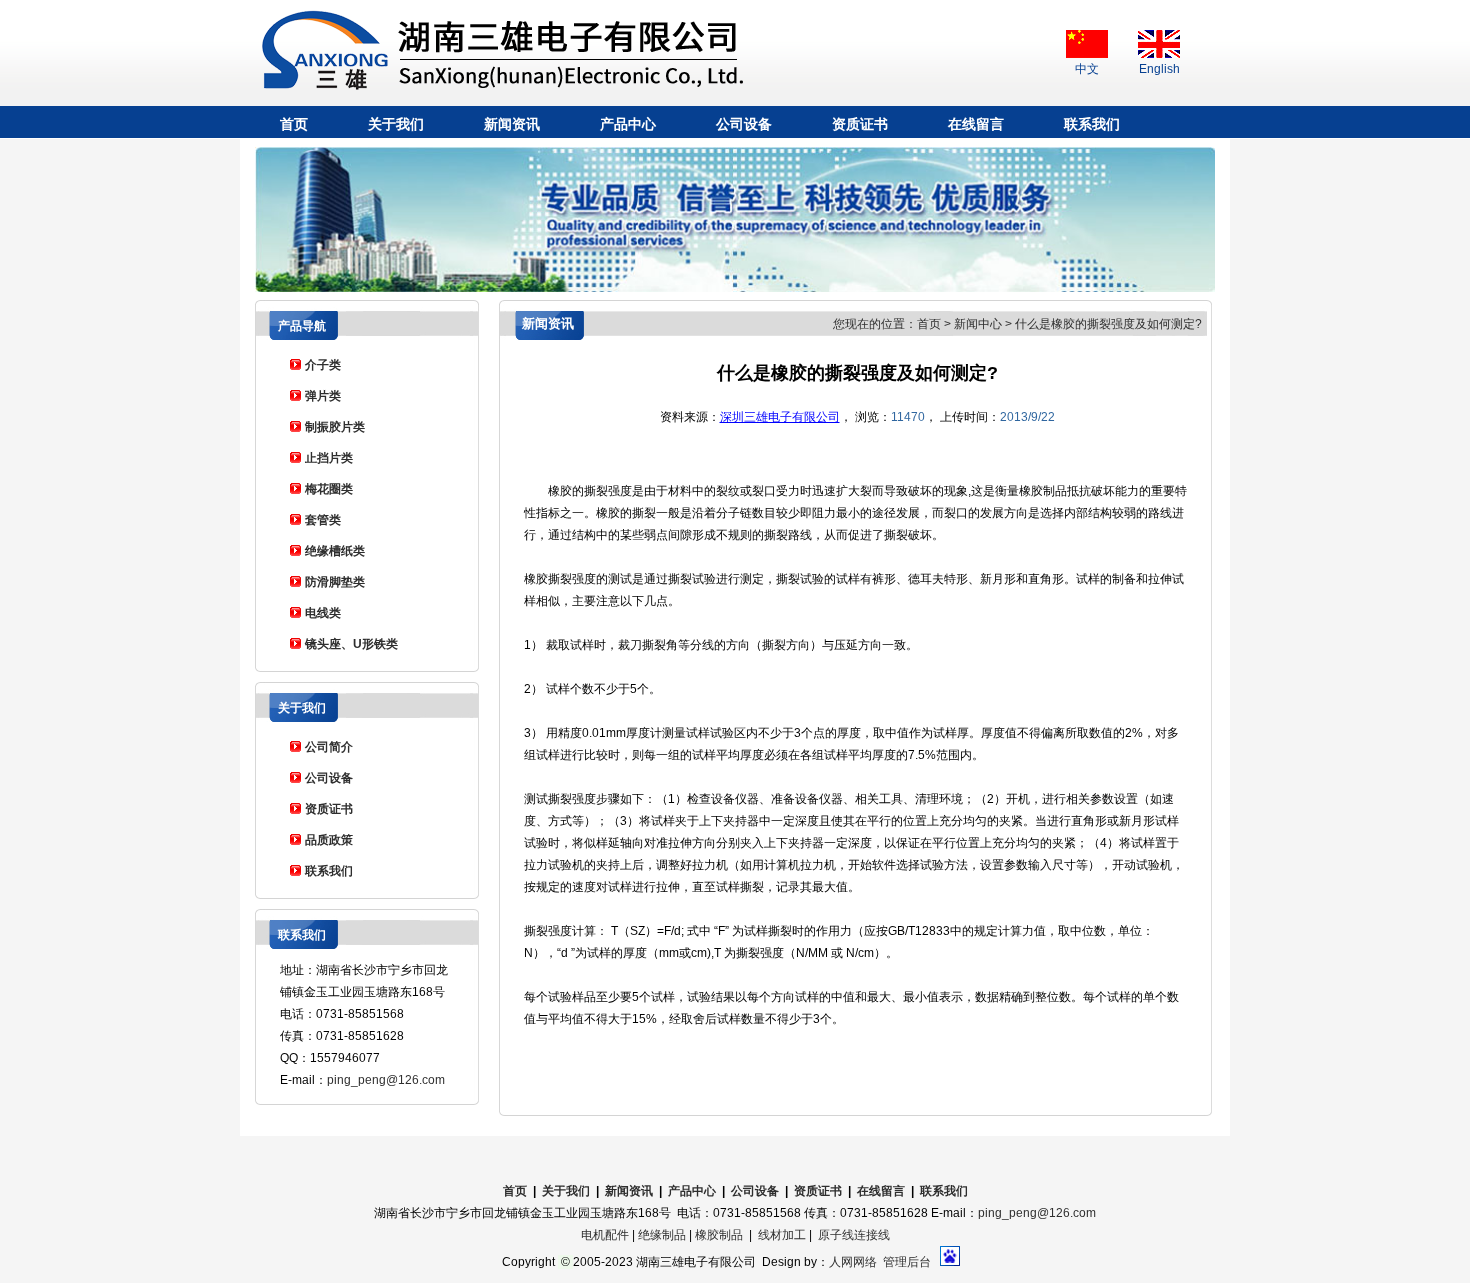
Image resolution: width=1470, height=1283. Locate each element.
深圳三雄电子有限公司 (780, 417)
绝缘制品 (662, 1235)
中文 (1087, 69)
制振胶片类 (335, 427)
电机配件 (605, 1235)
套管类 (323, 520)
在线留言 (976, 124)
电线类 (323, 613)
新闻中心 (978, 324)
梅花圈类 (329, 489)
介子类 (323, 365)
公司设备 (744, 124)
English (1159, 69)
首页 (294, 124)
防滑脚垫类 (335, 582)
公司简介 (329, 747)
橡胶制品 (719, 1235)
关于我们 (396, 124)
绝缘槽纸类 (335, 551)
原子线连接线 (854, 1235)
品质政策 (329, 840)
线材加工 (782, 1235)
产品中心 (628, 124)
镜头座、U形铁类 (351, 644)
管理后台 (907, 1262)
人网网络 (853, 1262)
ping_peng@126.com (386, 1080)
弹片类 (323, 396)
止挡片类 (329, 458)
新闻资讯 (512, 124)
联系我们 (1092, 124)
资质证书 (860, 124)
